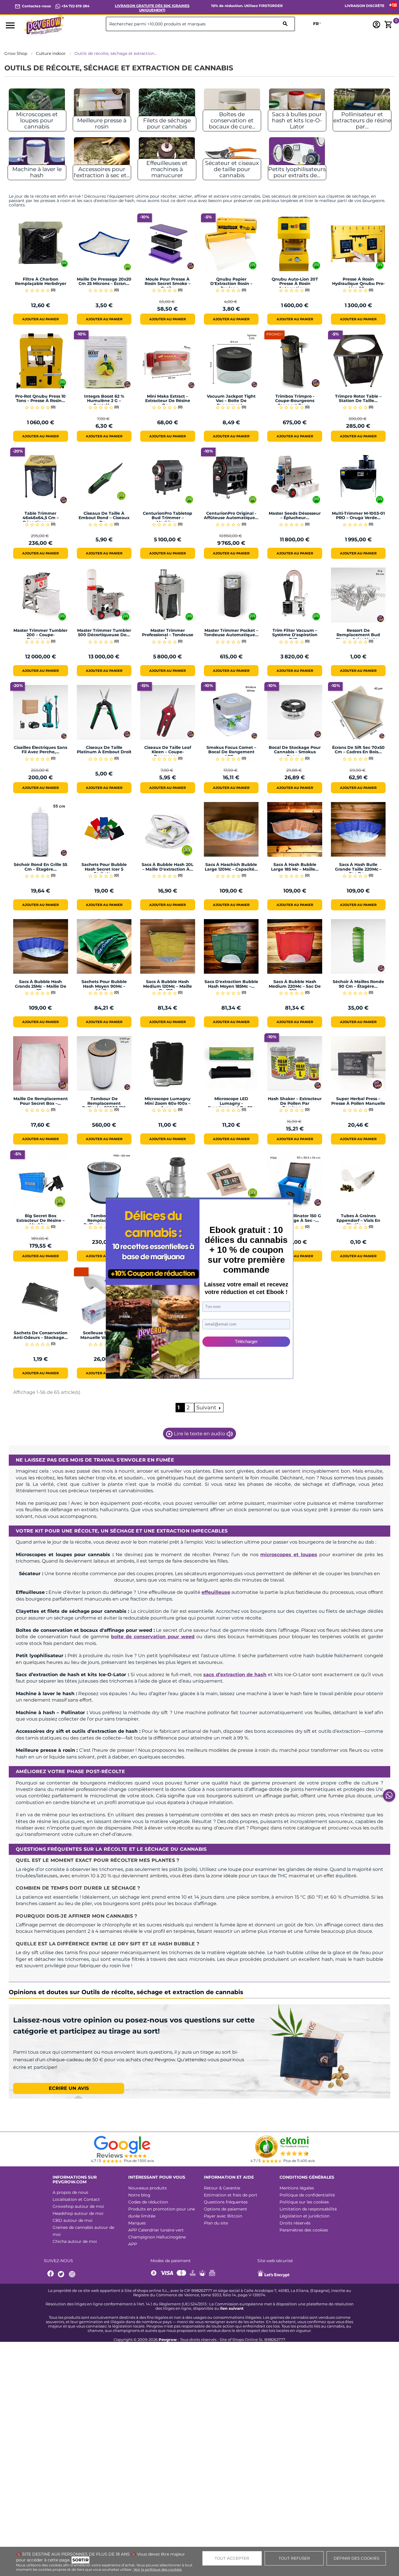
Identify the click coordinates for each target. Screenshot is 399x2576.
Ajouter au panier (40, 319)
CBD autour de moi (73, 2220)
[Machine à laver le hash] (37, 154)
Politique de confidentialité (307, 2195)
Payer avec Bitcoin (223, 2216)
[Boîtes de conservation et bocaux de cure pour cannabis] (232, 106)
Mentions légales (297, 2188)
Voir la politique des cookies (158, 2569)
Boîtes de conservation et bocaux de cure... (232, 120)
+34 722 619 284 (75, 6)
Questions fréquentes (226, 2202)
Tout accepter (232, 2558)
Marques (137, 2223)
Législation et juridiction (305, 2216)
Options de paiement (225, 2209)
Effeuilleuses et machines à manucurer (167, 169)
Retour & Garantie (222, 2188)
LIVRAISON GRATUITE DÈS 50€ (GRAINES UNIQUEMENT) (152, 8)
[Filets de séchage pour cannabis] (167, 106)
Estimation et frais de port (231, 2195)
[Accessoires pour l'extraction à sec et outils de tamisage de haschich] (102, 154)
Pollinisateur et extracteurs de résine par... (362, 120)
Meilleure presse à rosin (102, 124)
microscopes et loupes (289, 1555)
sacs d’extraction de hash (235, 1675)
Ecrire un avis (69, 2088)
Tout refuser (294, 2558)
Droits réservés (295, 2223)
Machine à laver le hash (37, 172)
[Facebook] (51, 2274)
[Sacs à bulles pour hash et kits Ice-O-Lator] (297, 106)
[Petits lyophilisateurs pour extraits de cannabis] (297, 154)
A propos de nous (70, 2192)
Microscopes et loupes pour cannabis (37, 120)
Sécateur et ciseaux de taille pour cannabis (232, 169)
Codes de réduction (148, 2202)
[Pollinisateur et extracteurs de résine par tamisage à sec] (362, 106)
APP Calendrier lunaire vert (156, 2230)
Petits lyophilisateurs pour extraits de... (297, 172)
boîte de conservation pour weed (153, 1637)
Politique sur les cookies (304, 2202)
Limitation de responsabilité (308, 2209)
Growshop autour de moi (78, 2206)
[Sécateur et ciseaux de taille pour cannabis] (232, 154)
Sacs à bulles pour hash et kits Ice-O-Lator (297, 120)
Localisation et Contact (76, 2199)
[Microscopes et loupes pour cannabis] (37, 106)
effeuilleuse (216, 1592)
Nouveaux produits (148, 2188)
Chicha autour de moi (75, 2241)
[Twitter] (62, 2274)
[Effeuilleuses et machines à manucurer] (167, 154)
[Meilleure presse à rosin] (102, 106)
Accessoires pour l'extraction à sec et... (102, 172)
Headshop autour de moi (78, 2213)
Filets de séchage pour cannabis (167, 124)
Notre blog (139, 2195)
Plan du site (216, 2223)
